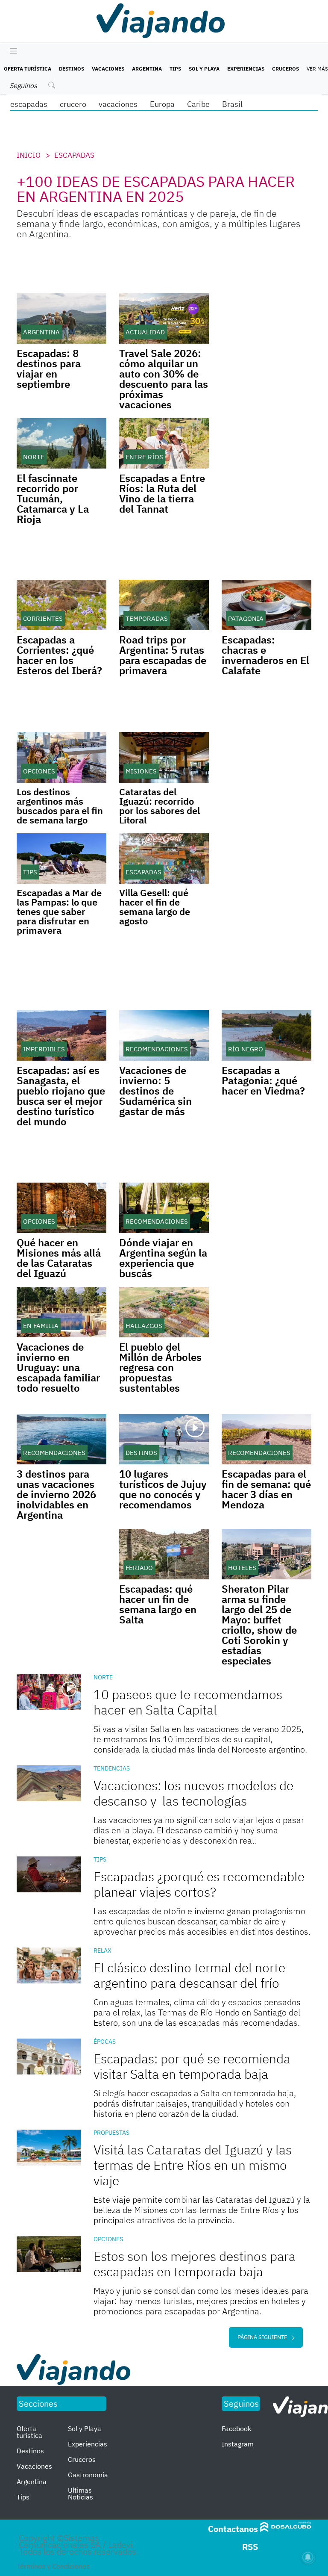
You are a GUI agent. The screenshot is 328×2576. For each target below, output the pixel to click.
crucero (73, 104)
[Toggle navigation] (11, 52)
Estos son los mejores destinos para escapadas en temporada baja (195, 2264)
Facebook (236, 2428)
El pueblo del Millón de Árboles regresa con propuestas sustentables (160, 1367)
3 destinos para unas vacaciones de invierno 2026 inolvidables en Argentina (56, 1494)
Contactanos (233, 2529)
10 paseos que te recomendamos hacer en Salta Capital (188, 1702)
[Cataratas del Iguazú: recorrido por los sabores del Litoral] (164, 757)
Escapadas (74, 155)
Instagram (238, 2444)
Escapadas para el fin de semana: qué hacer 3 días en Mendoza (266, 1489)
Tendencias (112, 1768)
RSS (250, 2547)
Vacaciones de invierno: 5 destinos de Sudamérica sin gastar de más (155, 1091)
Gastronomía (88, 2475)
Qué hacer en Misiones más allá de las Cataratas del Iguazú (59, 1258)
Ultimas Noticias (81, 2493)
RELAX (102, 1950)
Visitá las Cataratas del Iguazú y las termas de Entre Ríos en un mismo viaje (193, 2165)
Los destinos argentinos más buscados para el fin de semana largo (60, 806)
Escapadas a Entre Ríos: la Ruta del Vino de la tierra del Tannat (162, 493)
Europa (162, 104)
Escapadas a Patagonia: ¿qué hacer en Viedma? (263, 1080)
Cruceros (286, 69)
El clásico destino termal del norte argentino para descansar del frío (189, 1975)
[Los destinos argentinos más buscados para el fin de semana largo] (61, 757)
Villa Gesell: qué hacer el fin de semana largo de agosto (155, 907)
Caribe (198, 104)
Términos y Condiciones (53, 2566)
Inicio (29, 155)
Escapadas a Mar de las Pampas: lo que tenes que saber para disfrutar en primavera (59, 911)
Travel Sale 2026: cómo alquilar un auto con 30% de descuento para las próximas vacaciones (164, 379)
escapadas (29, 104)
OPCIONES (108, 2239)
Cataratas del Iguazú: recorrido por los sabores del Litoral (160, 806)
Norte (103, 1677)
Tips (175, 69)
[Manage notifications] (308, 2557)
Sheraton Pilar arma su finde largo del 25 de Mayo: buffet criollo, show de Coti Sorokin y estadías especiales (259, 1625)
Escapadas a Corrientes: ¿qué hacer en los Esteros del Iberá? (59, 655)
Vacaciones (108, 69)
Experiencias (246, 69)
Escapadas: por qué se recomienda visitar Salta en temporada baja (192, 2066)
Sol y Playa (204, 69)
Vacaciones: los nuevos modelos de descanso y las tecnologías (193, 1793)
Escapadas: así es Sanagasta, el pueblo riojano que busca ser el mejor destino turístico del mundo (61, 1096)
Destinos (72, 69)
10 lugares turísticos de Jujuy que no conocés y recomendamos (163, 1489)
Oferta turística (28, 69)
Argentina (147, 69)
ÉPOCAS (105, 2042)
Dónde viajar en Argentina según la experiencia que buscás (163, 1258)
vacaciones (118, 104)
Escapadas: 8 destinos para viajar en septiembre (49, 369)
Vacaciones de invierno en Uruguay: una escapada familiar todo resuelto (58, 1367)
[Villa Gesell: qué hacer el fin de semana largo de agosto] (164, 859)
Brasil (232, 104)
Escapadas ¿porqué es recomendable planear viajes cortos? (199, 1884)
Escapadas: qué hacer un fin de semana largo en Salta (158, 1604)
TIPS (100, 1859)
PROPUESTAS (111, 2133)
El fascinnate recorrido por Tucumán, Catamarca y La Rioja (53, 499)
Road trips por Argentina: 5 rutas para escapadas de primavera (163, 655)
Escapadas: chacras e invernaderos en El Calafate (265, 655)
